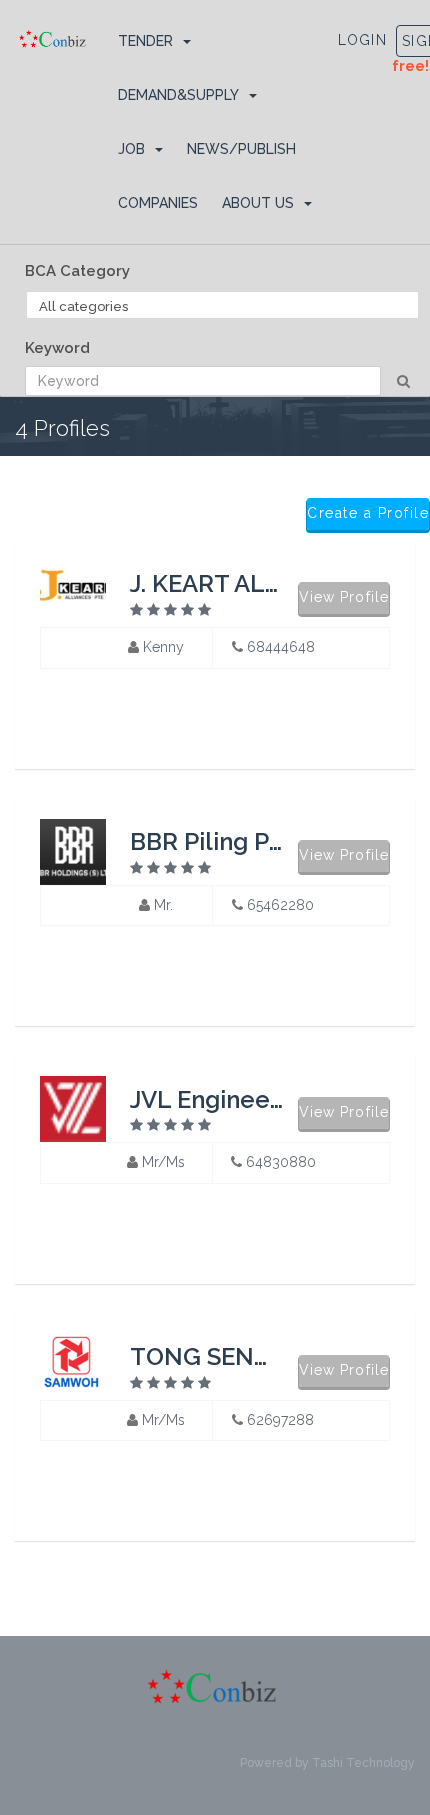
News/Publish (241, 149)
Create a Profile (368, 513)
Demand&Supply (178, 95)
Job (131, 149)
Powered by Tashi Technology (327, 1763)
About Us (258, 203)
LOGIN (363, 40)
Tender (145, 41)
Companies (158, 203)
